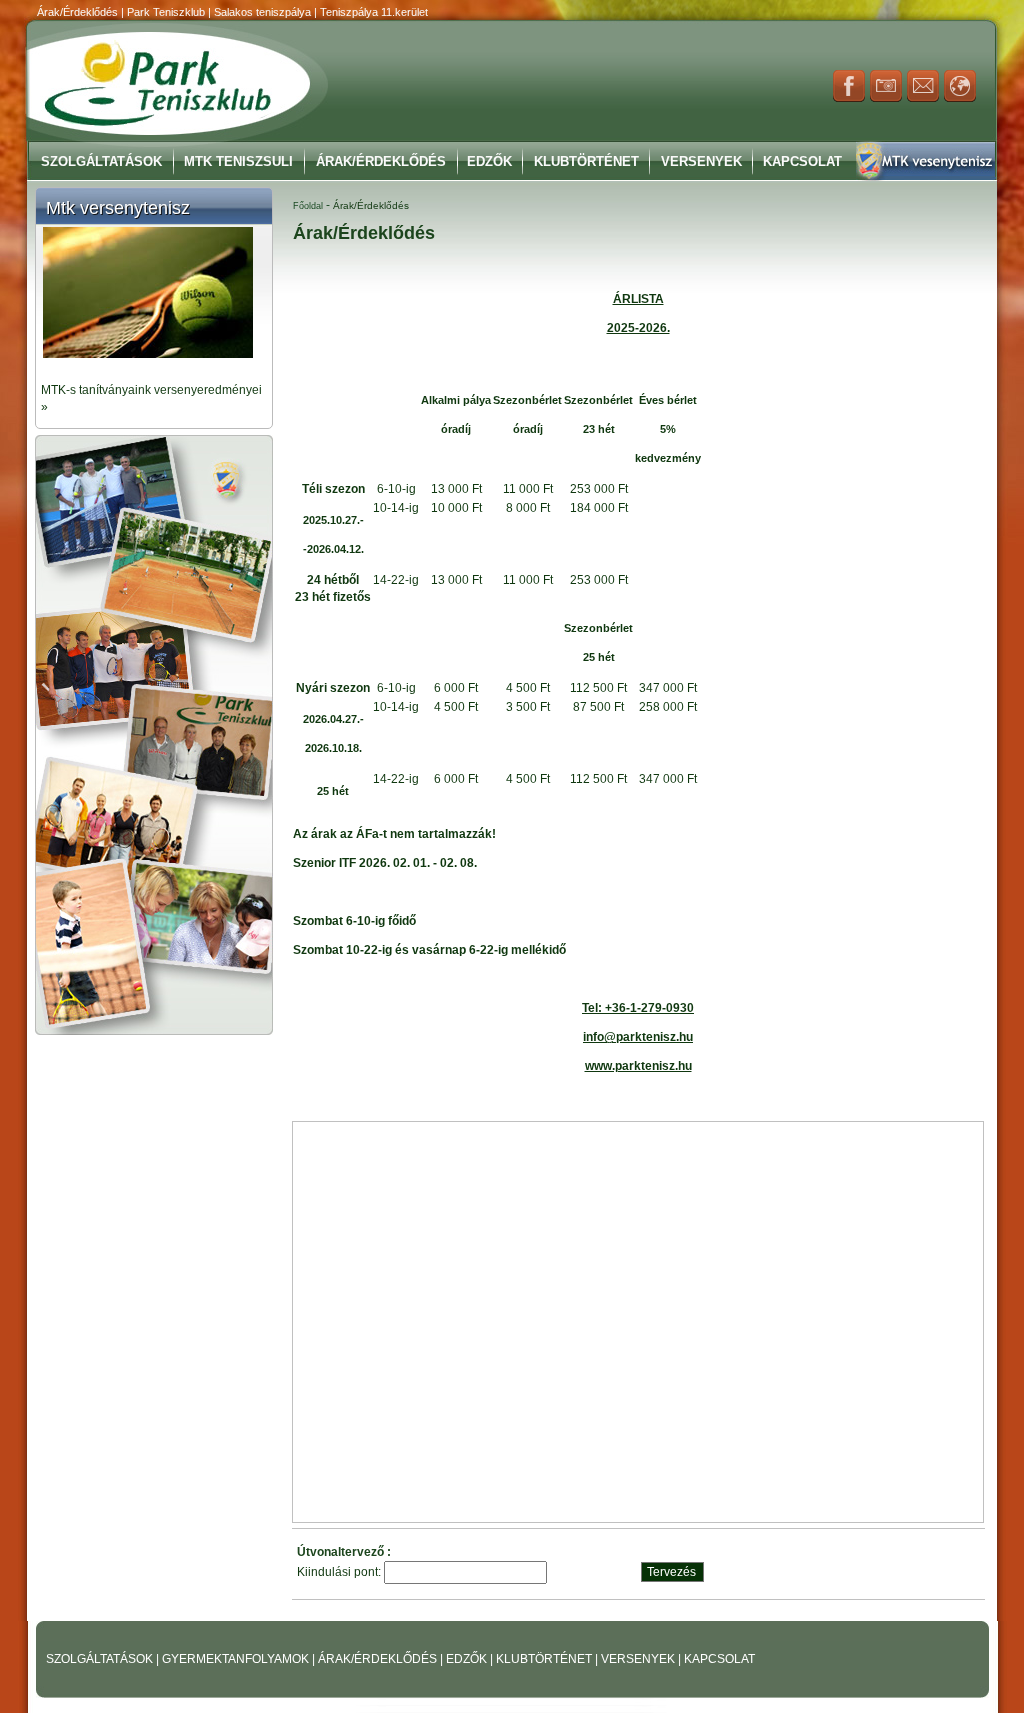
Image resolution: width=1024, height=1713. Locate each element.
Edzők (489, 161)
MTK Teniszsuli (238, 161)
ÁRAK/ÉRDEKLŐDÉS (377, 1659)
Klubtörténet (586, 161)
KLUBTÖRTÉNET (545, 1659)
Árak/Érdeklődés (381, 161)
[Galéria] (886, 98)
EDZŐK (468, 1659)
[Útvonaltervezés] (960, 98)
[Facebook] (849, 98)
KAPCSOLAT (719, 1659)
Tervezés (671, 1572)
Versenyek (701, 161)
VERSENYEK (639, 1659)
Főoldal (308, 206)
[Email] (923, 98)
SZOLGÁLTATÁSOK (101, 1659)
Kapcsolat (802, 161)
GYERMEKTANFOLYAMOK (237, 1659)
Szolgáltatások (101, 161)
